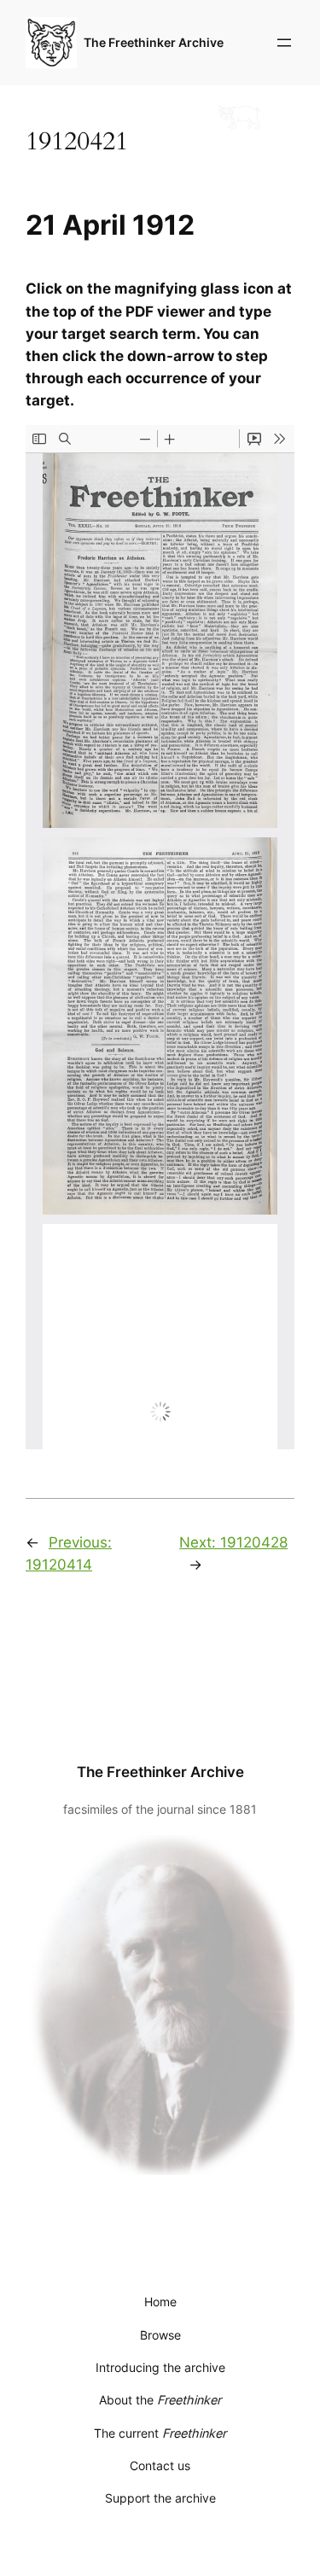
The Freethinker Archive (154, 42)
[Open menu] (284, 43)
